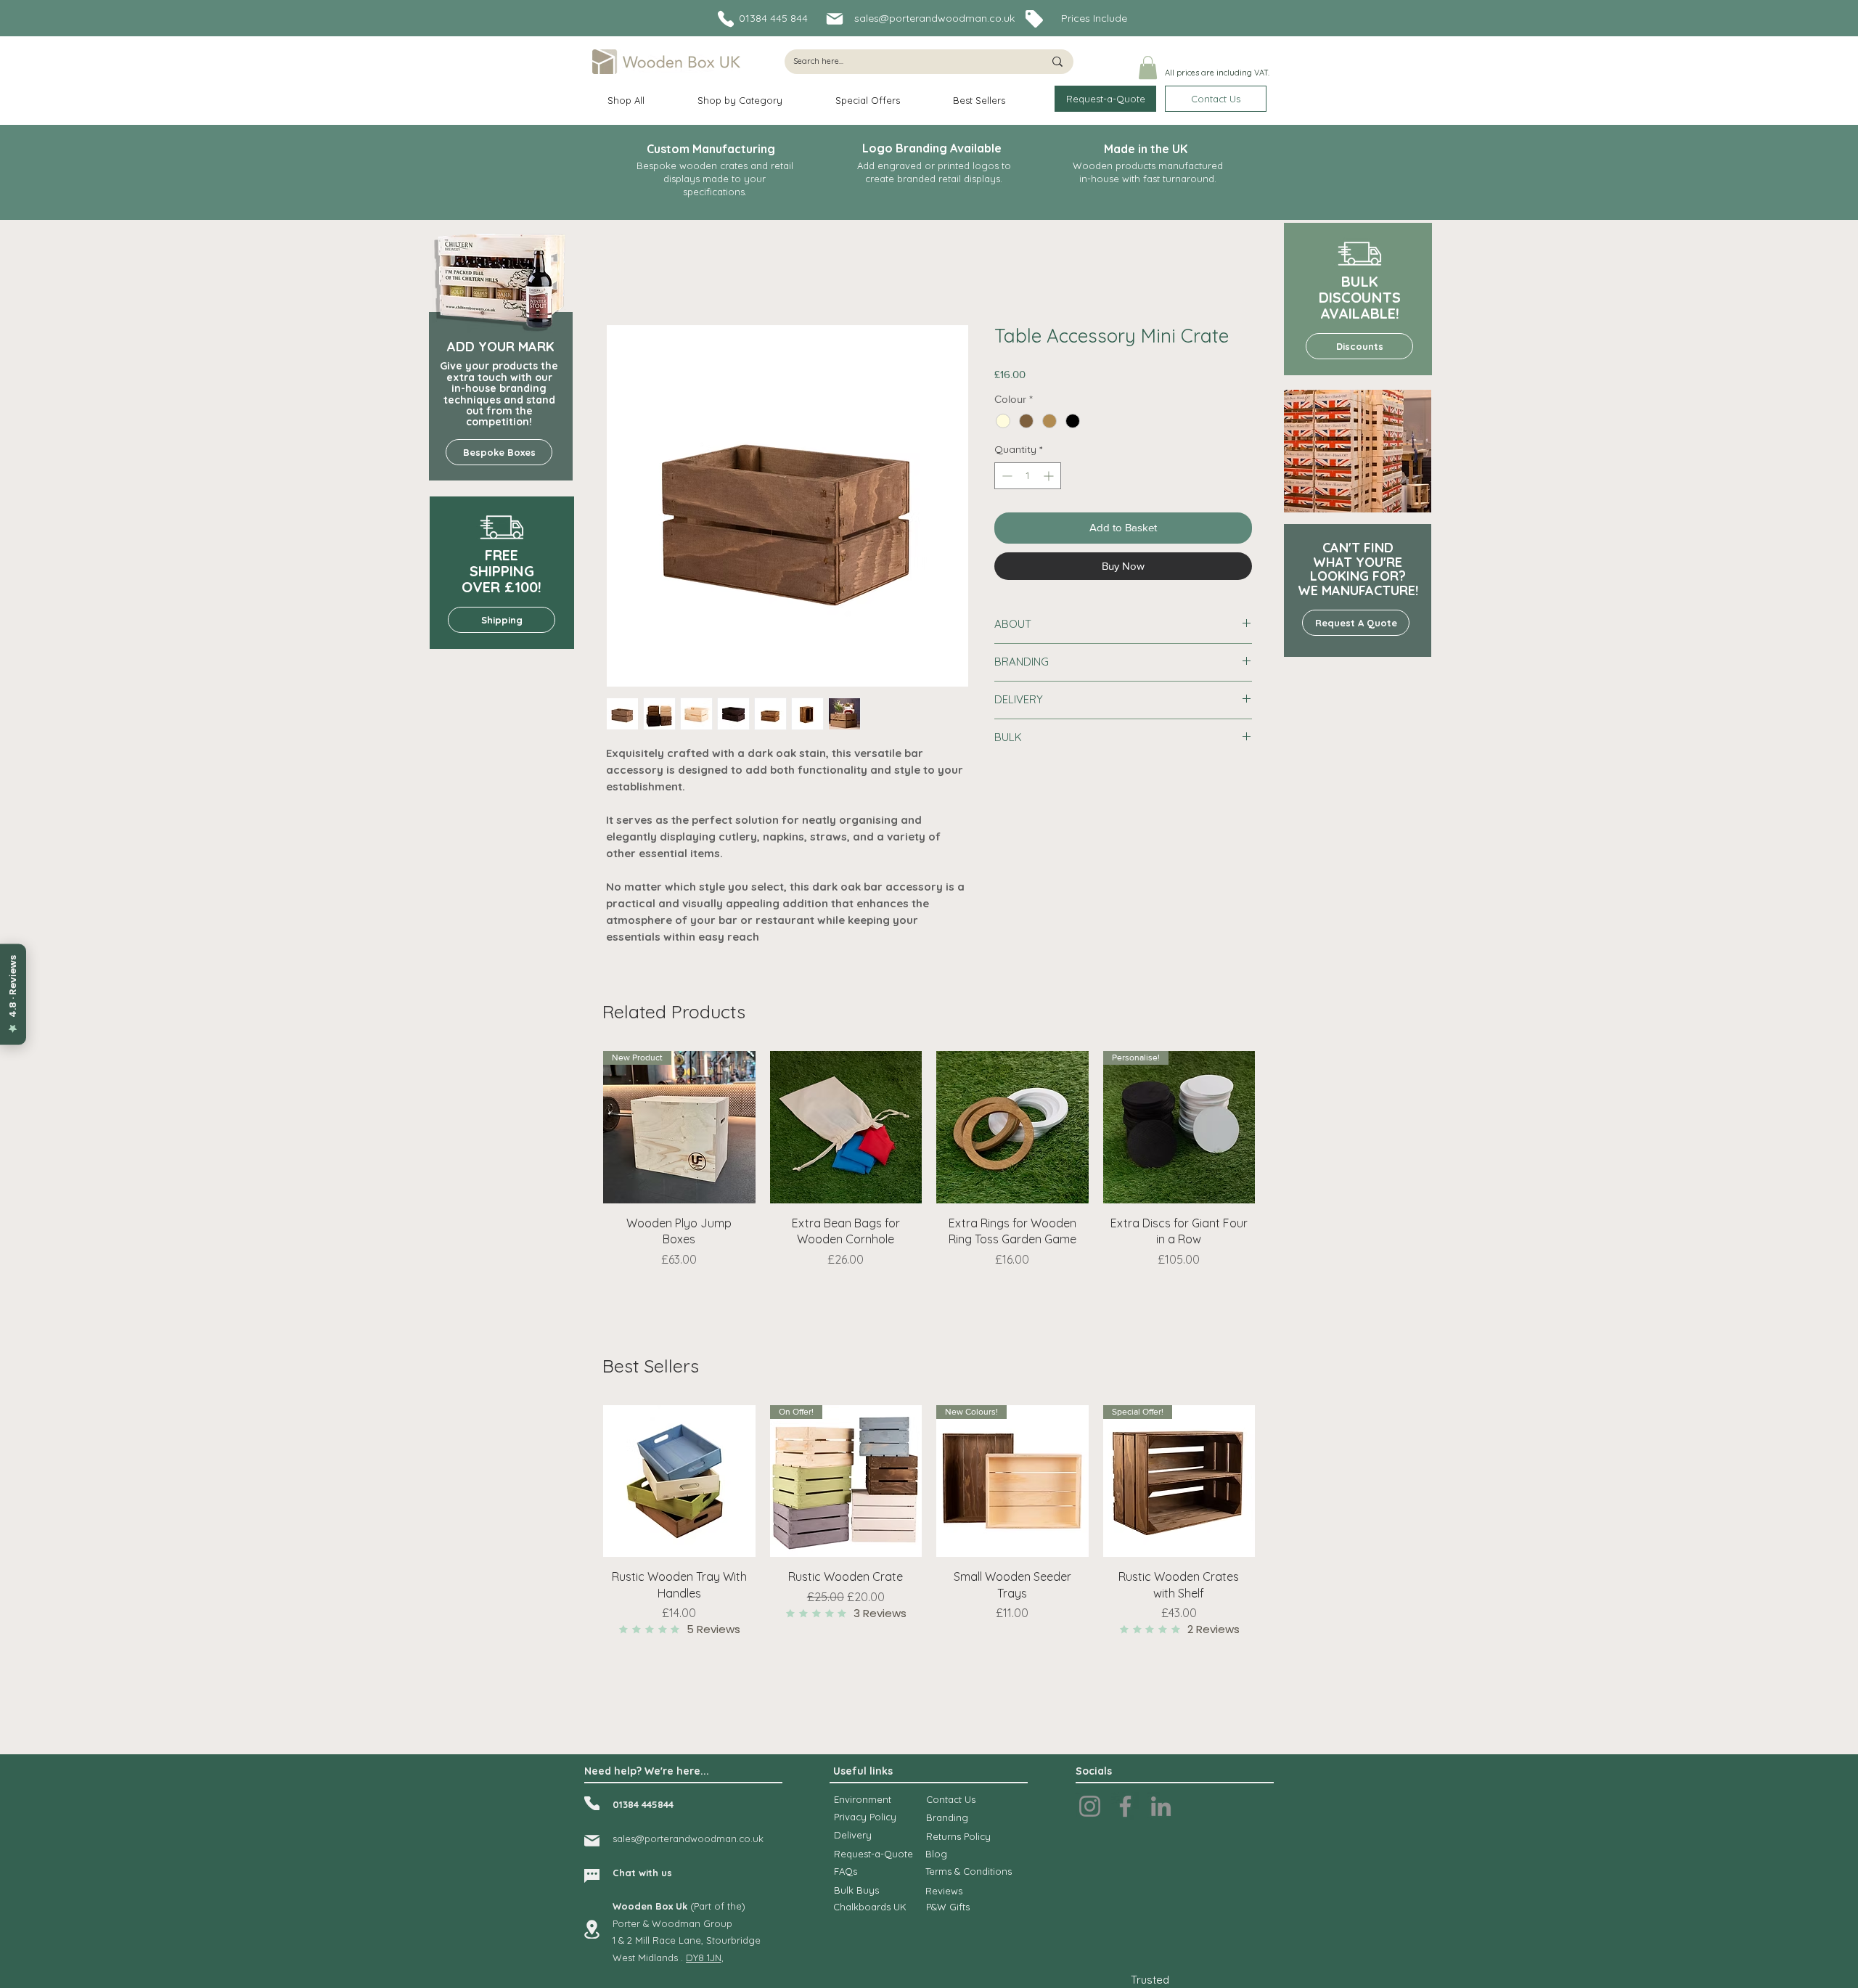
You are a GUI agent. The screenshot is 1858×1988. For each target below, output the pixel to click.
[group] (929, 1189)
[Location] (592, 1929)
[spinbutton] (1028, 476)
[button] (1148, 68)
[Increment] (1050, 476)
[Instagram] (1090, 1806)
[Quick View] (846, 1127)
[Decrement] (1006, 476)
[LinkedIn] (1161, 1806)
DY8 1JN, (705, 1958)
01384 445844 (643, 1804)
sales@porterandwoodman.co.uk (934, 18)
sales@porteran (648, 1838)
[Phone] (726, 19)
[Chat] (592, 1876)
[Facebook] (1125, 1806)
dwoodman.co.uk (724, 1838)
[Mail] (834, 19)
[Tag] (1034, 19)
